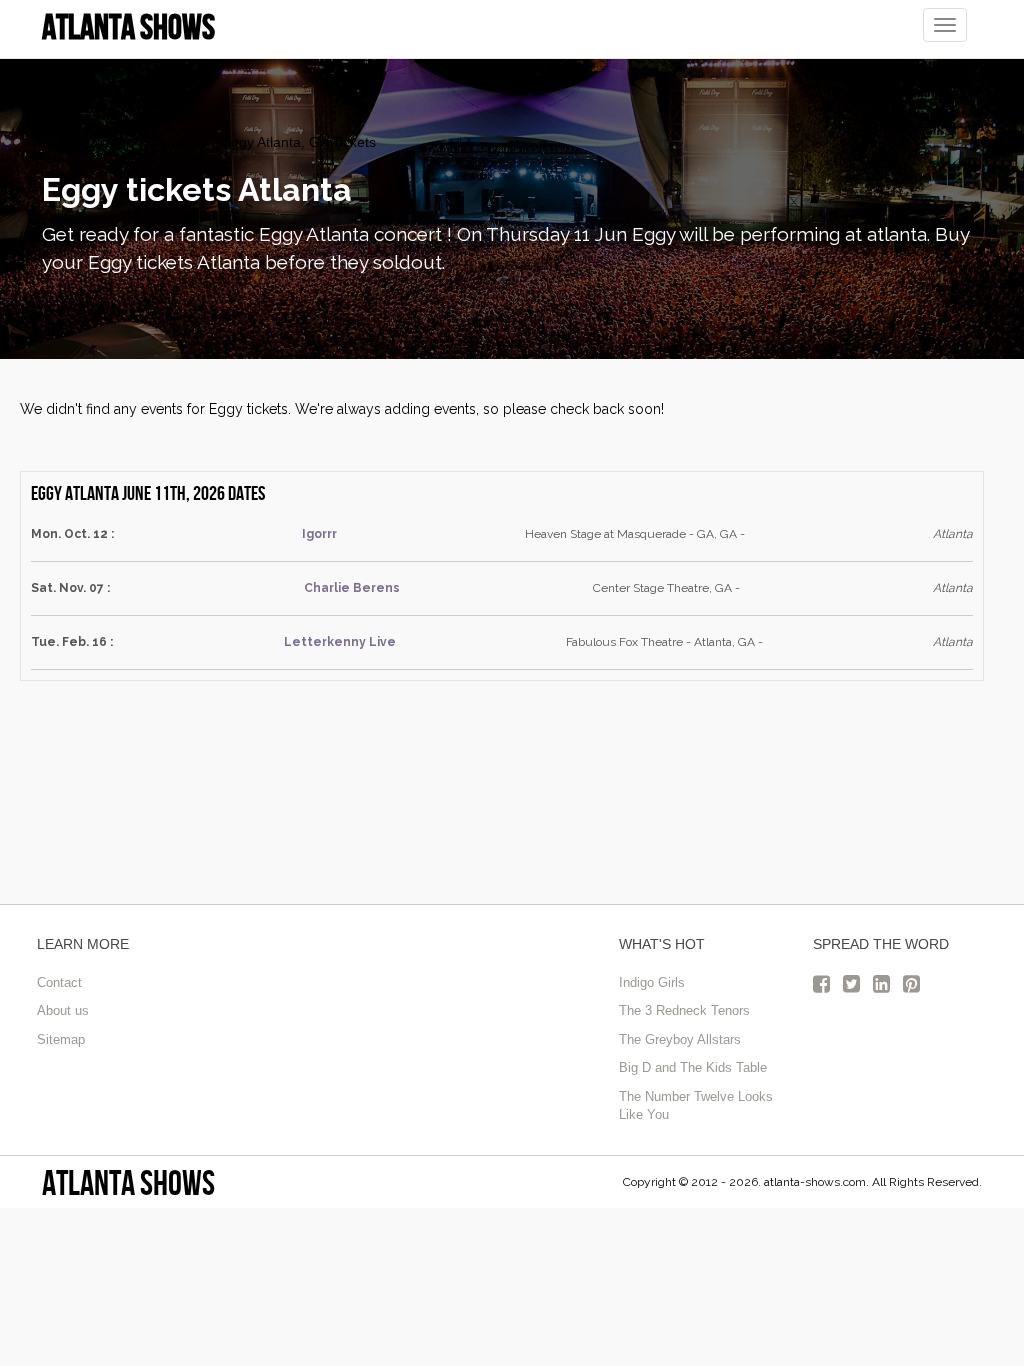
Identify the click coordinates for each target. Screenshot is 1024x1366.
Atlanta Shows (128, 1182)
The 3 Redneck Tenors (684, 1010)
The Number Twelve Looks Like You (696, 1106)
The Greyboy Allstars (680, 1039)
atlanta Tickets (87, 142)
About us (63, 1010)
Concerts (177, 142)
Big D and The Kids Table (693, 1067)
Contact (59, 982)
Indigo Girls (652, 982)
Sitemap (61, 1039)
